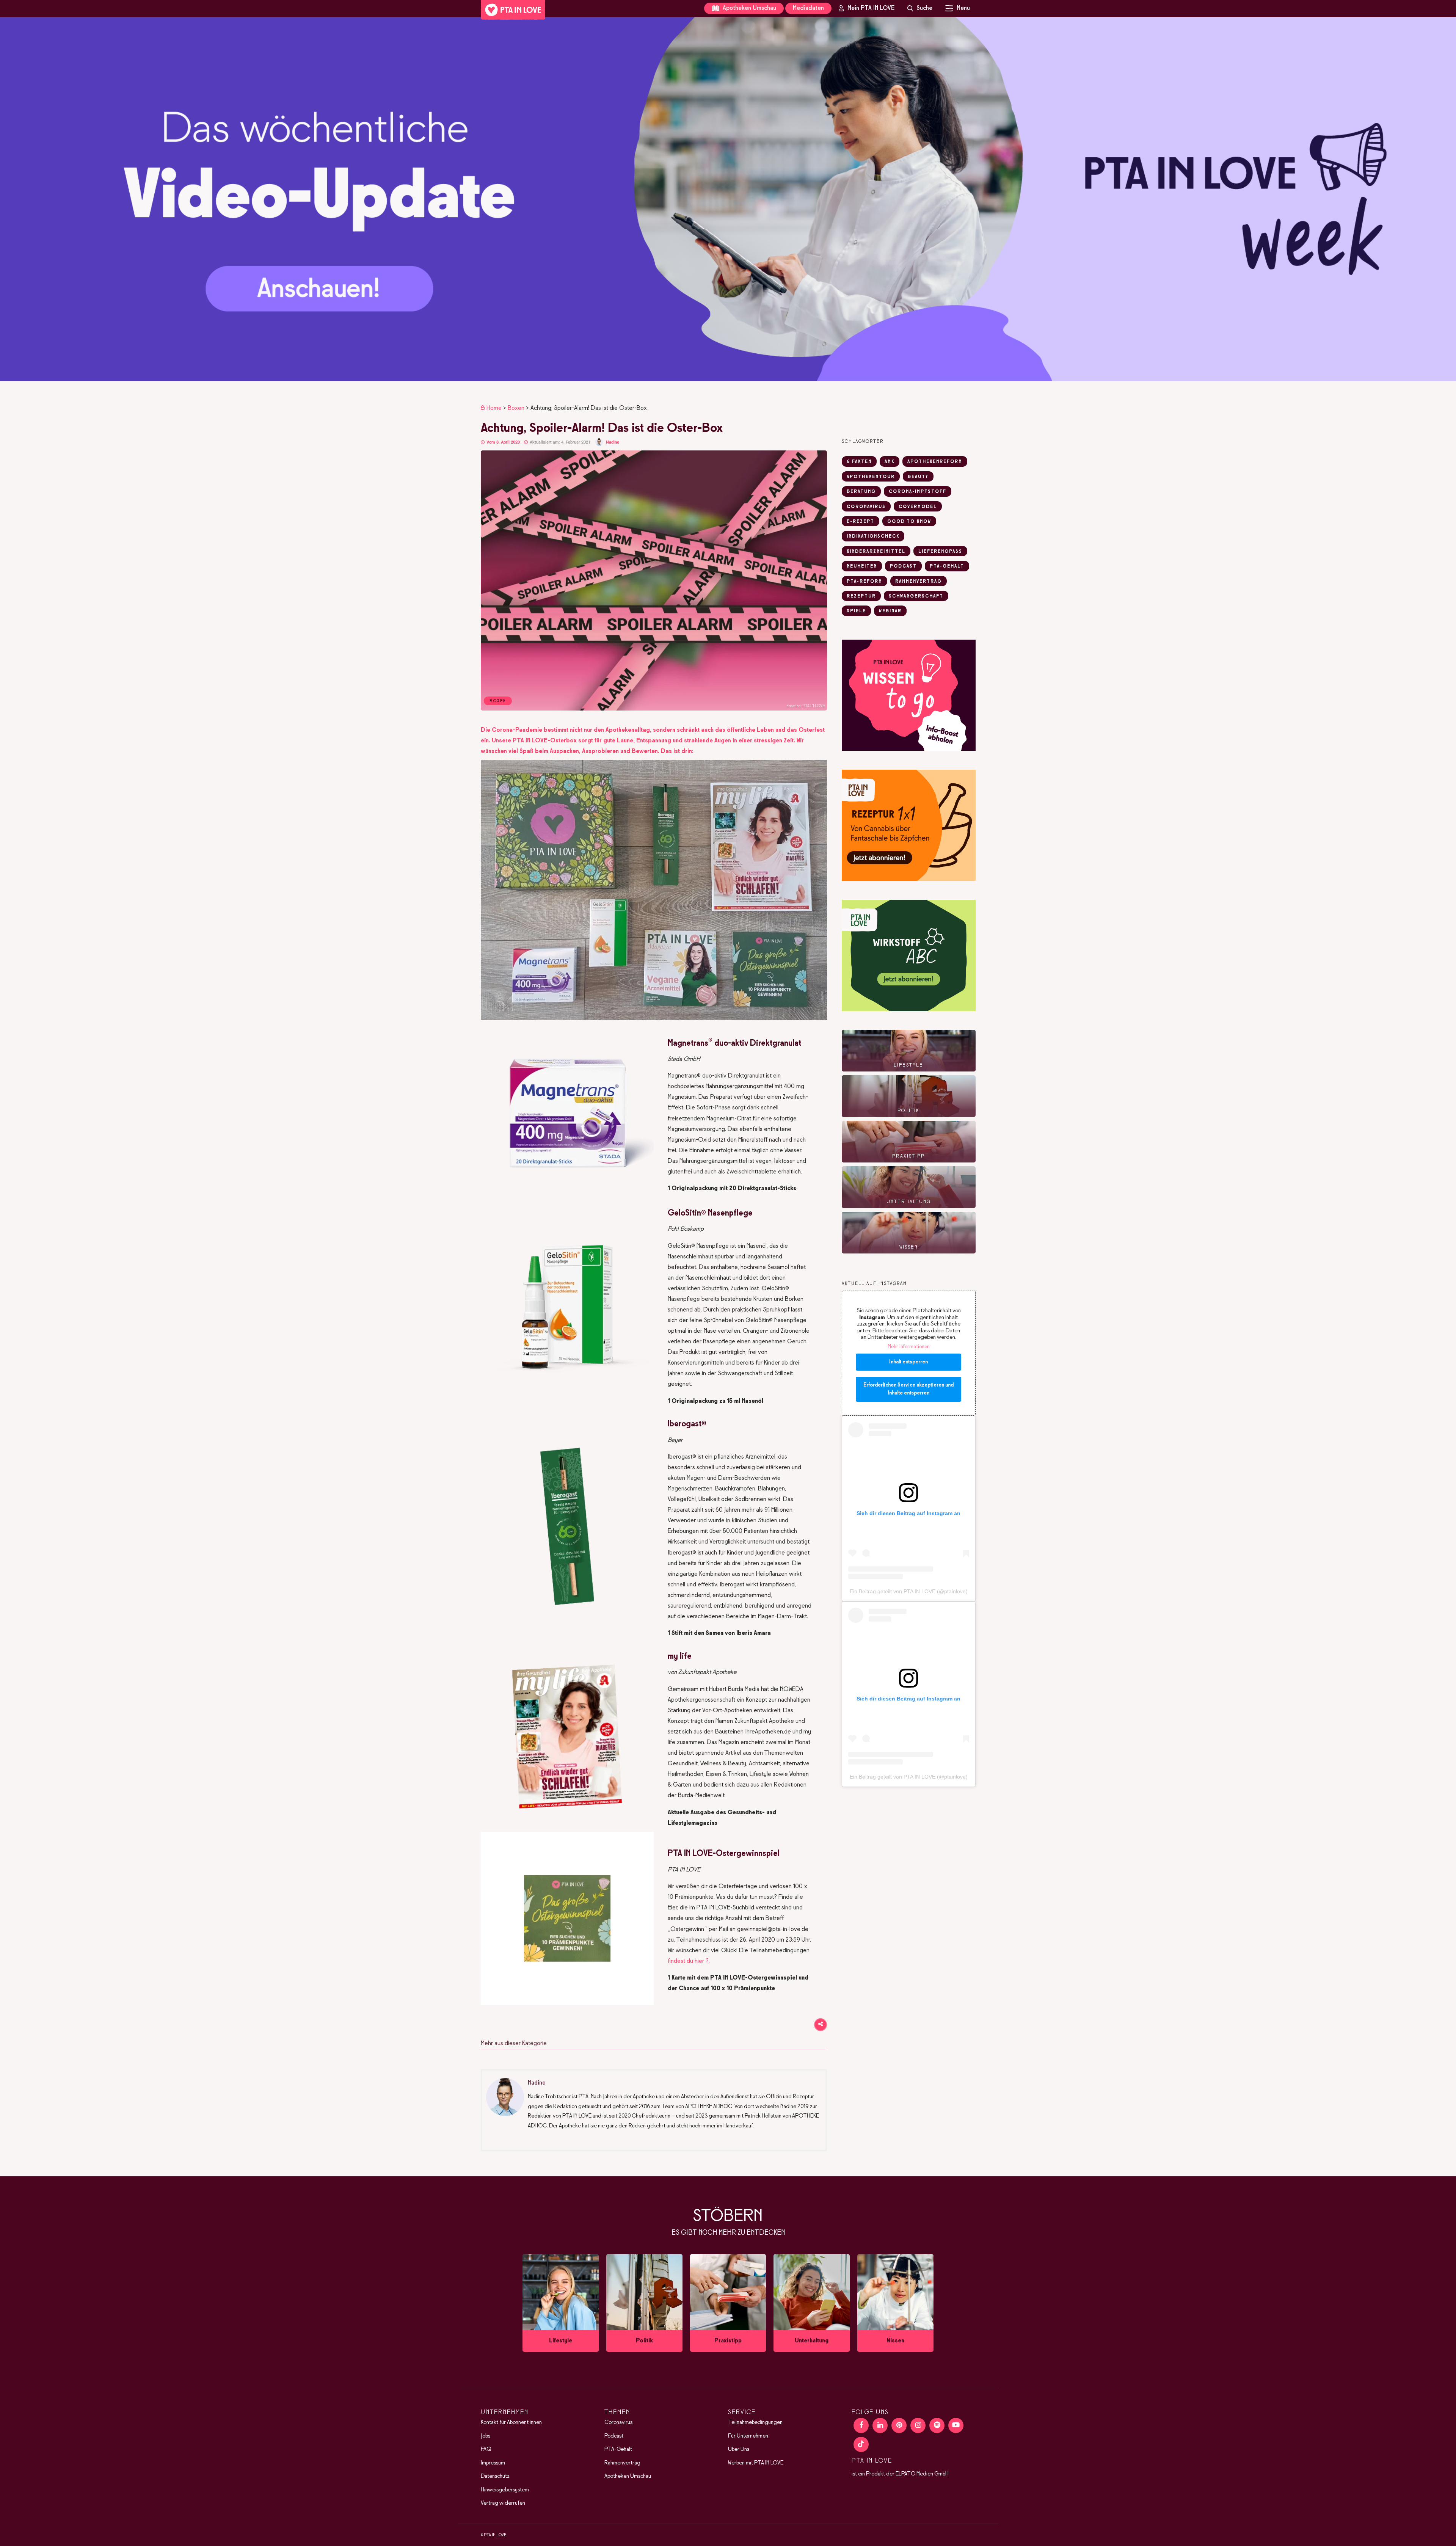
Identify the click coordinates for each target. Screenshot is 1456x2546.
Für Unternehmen (748, 2436)
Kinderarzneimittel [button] (876, 552)
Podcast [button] (903, 566)
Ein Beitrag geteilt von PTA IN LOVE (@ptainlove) (909, 1591)
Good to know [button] (909, 522)
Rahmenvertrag (622, 2463)
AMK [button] (890, 462)
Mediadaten (808, 8)
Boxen (516, 408)
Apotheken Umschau (749, 8)
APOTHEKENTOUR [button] (871, 477)
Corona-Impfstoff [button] (918, 492)
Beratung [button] (861, 492)
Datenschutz (495, 2476)
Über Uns (739, 2449)
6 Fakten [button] (859, 462)
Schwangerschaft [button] (916, 596)
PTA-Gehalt (618, 2449)
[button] (728, 199)
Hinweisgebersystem (505, 2490)
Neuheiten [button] (862, 566)
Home (494, 408)
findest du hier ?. (689, 1961)
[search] (920, 8)
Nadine (613, 442)
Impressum (493, 2463)
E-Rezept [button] (861, 522)
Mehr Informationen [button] (909, 1347)
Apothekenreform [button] (935, 462)
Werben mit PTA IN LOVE (756, 2463)
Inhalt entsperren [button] (908, 1362)
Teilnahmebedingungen (755, 2422)
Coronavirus (618, 2422)
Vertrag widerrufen (503, 2503)
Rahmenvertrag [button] (919, 582)
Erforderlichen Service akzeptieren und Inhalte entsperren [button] (908, 1389)
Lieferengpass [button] (940, 552)
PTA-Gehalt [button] (947, 566)
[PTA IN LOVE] (513, 10)
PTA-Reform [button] (864, 582)
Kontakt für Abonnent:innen (511, 2422)
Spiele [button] (856, 611)
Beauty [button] (918, 477)
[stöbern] (561, 2303)
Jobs (486, 2436)
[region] (728, 199)
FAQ (486, 2449)
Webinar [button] (890, 611)
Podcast (614, 2436)
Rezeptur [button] (861, 596)
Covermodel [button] (918, 507)
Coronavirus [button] (866, 507)
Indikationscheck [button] (873, 536)
